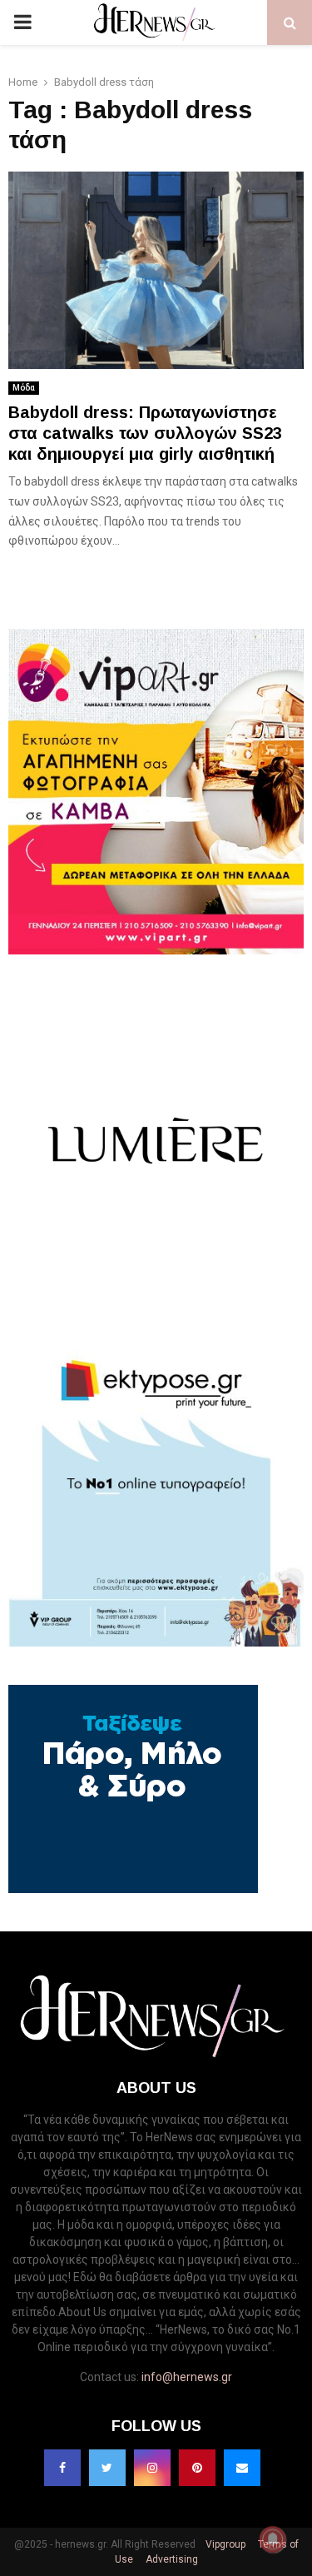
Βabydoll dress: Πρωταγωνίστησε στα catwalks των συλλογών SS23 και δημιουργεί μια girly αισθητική (145, 433)
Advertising (171, 2559)
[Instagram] (152, 2468)
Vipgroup (224, 2544)
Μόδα (24, 388)
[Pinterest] (197, 2468)
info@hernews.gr (187, 2377)
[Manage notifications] (273, 2539)
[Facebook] (62, 2468)
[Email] (242, 2468)
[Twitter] (107, 2468)
